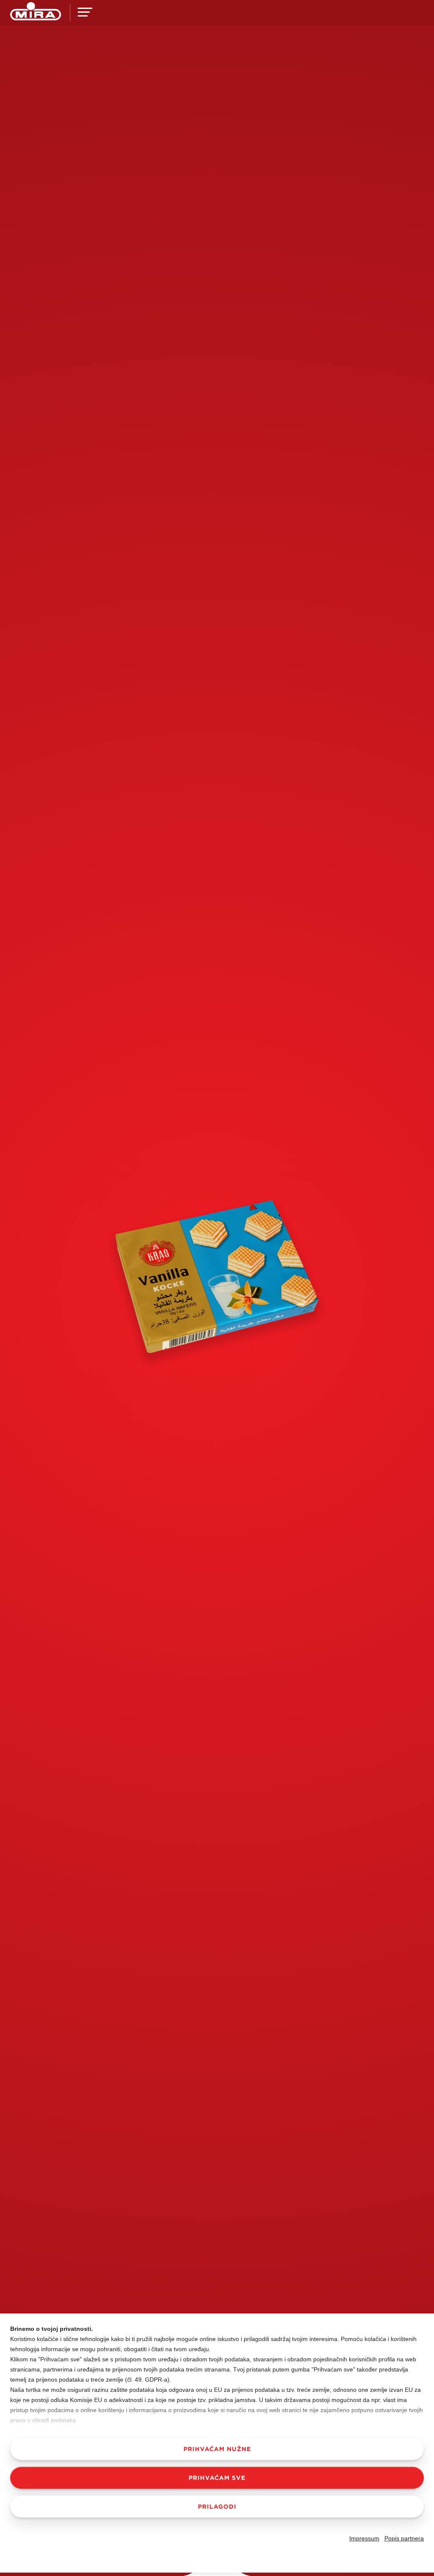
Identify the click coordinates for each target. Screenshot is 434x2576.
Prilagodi (217, 2507)
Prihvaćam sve (217, 2478)
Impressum (364, 2538)
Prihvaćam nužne (217, 2449)
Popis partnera (404, 2538)
